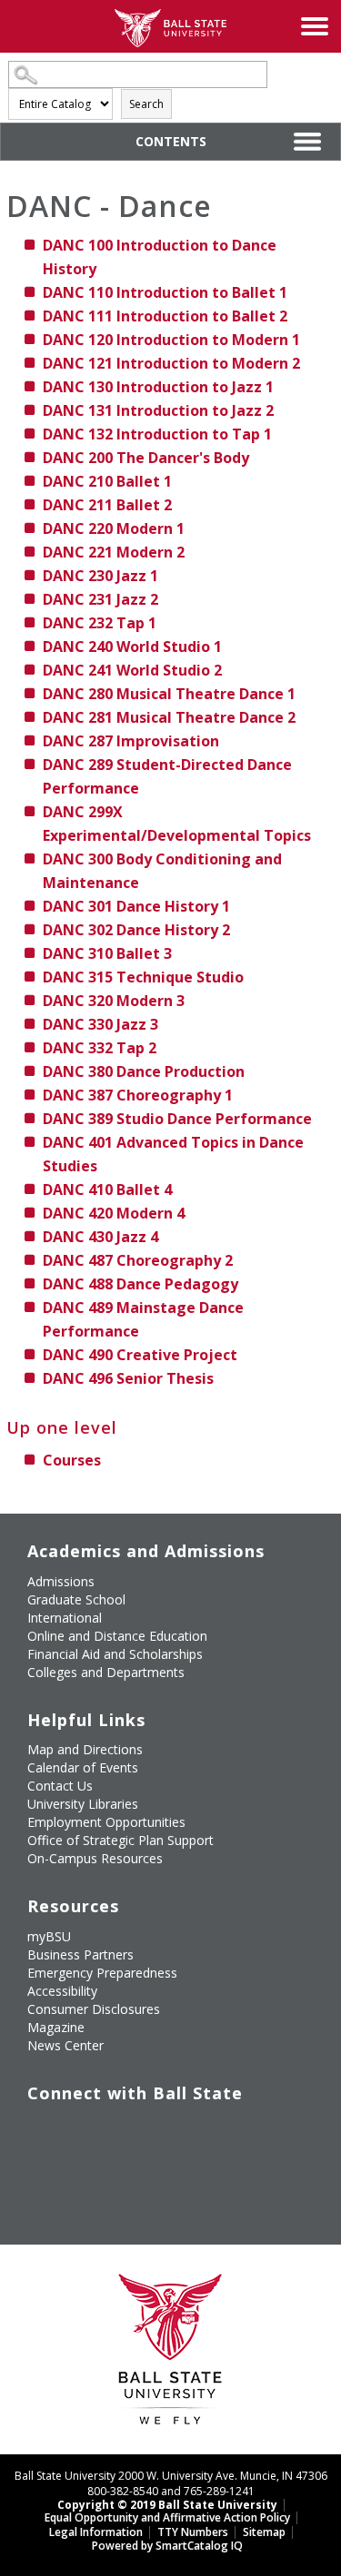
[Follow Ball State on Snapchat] (82, 2173)
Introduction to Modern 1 (171, 340)
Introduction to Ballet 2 (165, 316)
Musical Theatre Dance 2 (169, 717)
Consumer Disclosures (94, 2009)
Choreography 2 (138, 1260)
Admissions (61, 1581)
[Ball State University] (170, 2354)
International (65, 1618)
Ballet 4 (107, 1189)
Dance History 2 (136, 930)
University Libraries (83, 1804)
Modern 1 (114, 528)
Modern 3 (114, 1001)
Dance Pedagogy (140, 1284)
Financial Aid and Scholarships (115, 1654)
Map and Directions (85, 1749)
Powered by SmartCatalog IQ (167, 2546)
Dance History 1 (136, 906)
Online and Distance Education (117, 1636)
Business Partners (80, 1954)
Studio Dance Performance (177, 1119)
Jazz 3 (100, 1024)
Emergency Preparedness (102, 1973)
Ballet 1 (107, 481)
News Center (65, 2045)
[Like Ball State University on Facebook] (40, 2130)
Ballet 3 (107, 953)
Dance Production (144, 1071)
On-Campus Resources (95, 1858)
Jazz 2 (100, 599)
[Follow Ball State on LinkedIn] (40, 2173)
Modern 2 (114, 552)
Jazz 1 (100, 576)
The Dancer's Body (146, 458)
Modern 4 (114, 1213)
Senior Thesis (128, 1378)
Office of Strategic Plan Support (120, 1840)
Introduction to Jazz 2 (158, 410)
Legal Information (96, 2532)
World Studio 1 (132, 646)
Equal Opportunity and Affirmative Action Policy (167, 2517)
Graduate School (76, 1599)
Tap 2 (100, 1048)
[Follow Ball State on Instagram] (166, 2130)
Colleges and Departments (106, 1672)
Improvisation (131, 741)
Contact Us (60, 1786)
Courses (72, 1460)
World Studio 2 (132, 670)
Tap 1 (100, 623)
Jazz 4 (100, 1237)
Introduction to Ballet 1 (165, 292)
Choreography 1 (138, 1095)
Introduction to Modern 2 (171, 363)
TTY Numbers (193, 2532)
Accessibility (62, 1991)
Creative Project (140, 1355)
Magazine (56, 2027)
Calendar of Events (83, 1767)
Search (146, 104)
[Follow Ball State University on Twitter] (82, 2130)
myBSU (49, 1936)
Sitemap (264, 2532)
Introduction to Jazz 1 (158, 387)
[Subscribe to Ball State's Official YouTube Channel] (124, 2130)
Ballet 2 (107, 505)
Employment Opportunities (106, 1822)
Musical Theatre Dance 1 (169, 694)
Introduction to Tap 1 (157, 434)
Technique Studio (143, 977)
